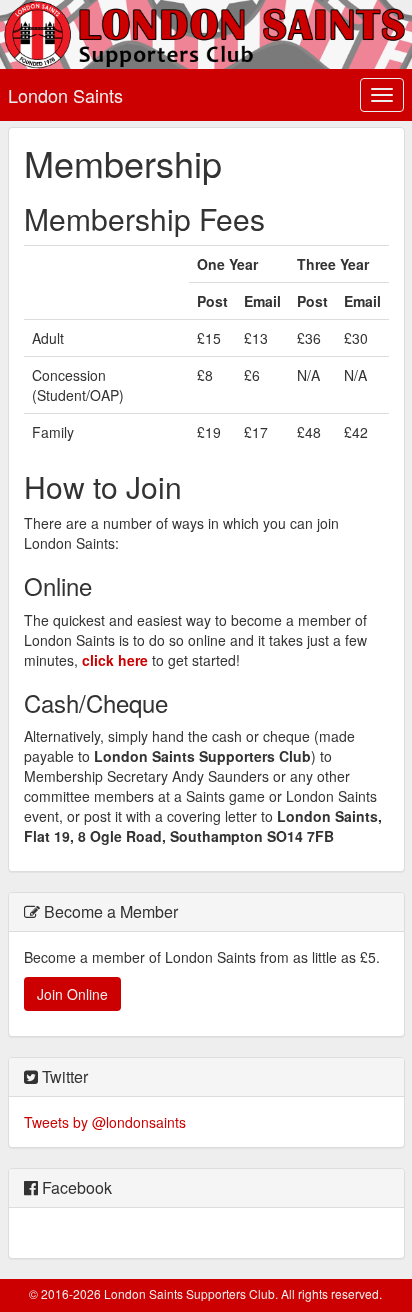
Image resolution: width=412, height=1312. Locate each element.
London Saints (65, 95)
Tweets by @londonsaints (105, 1122)
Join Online (72, 994)
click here (115, 660)
